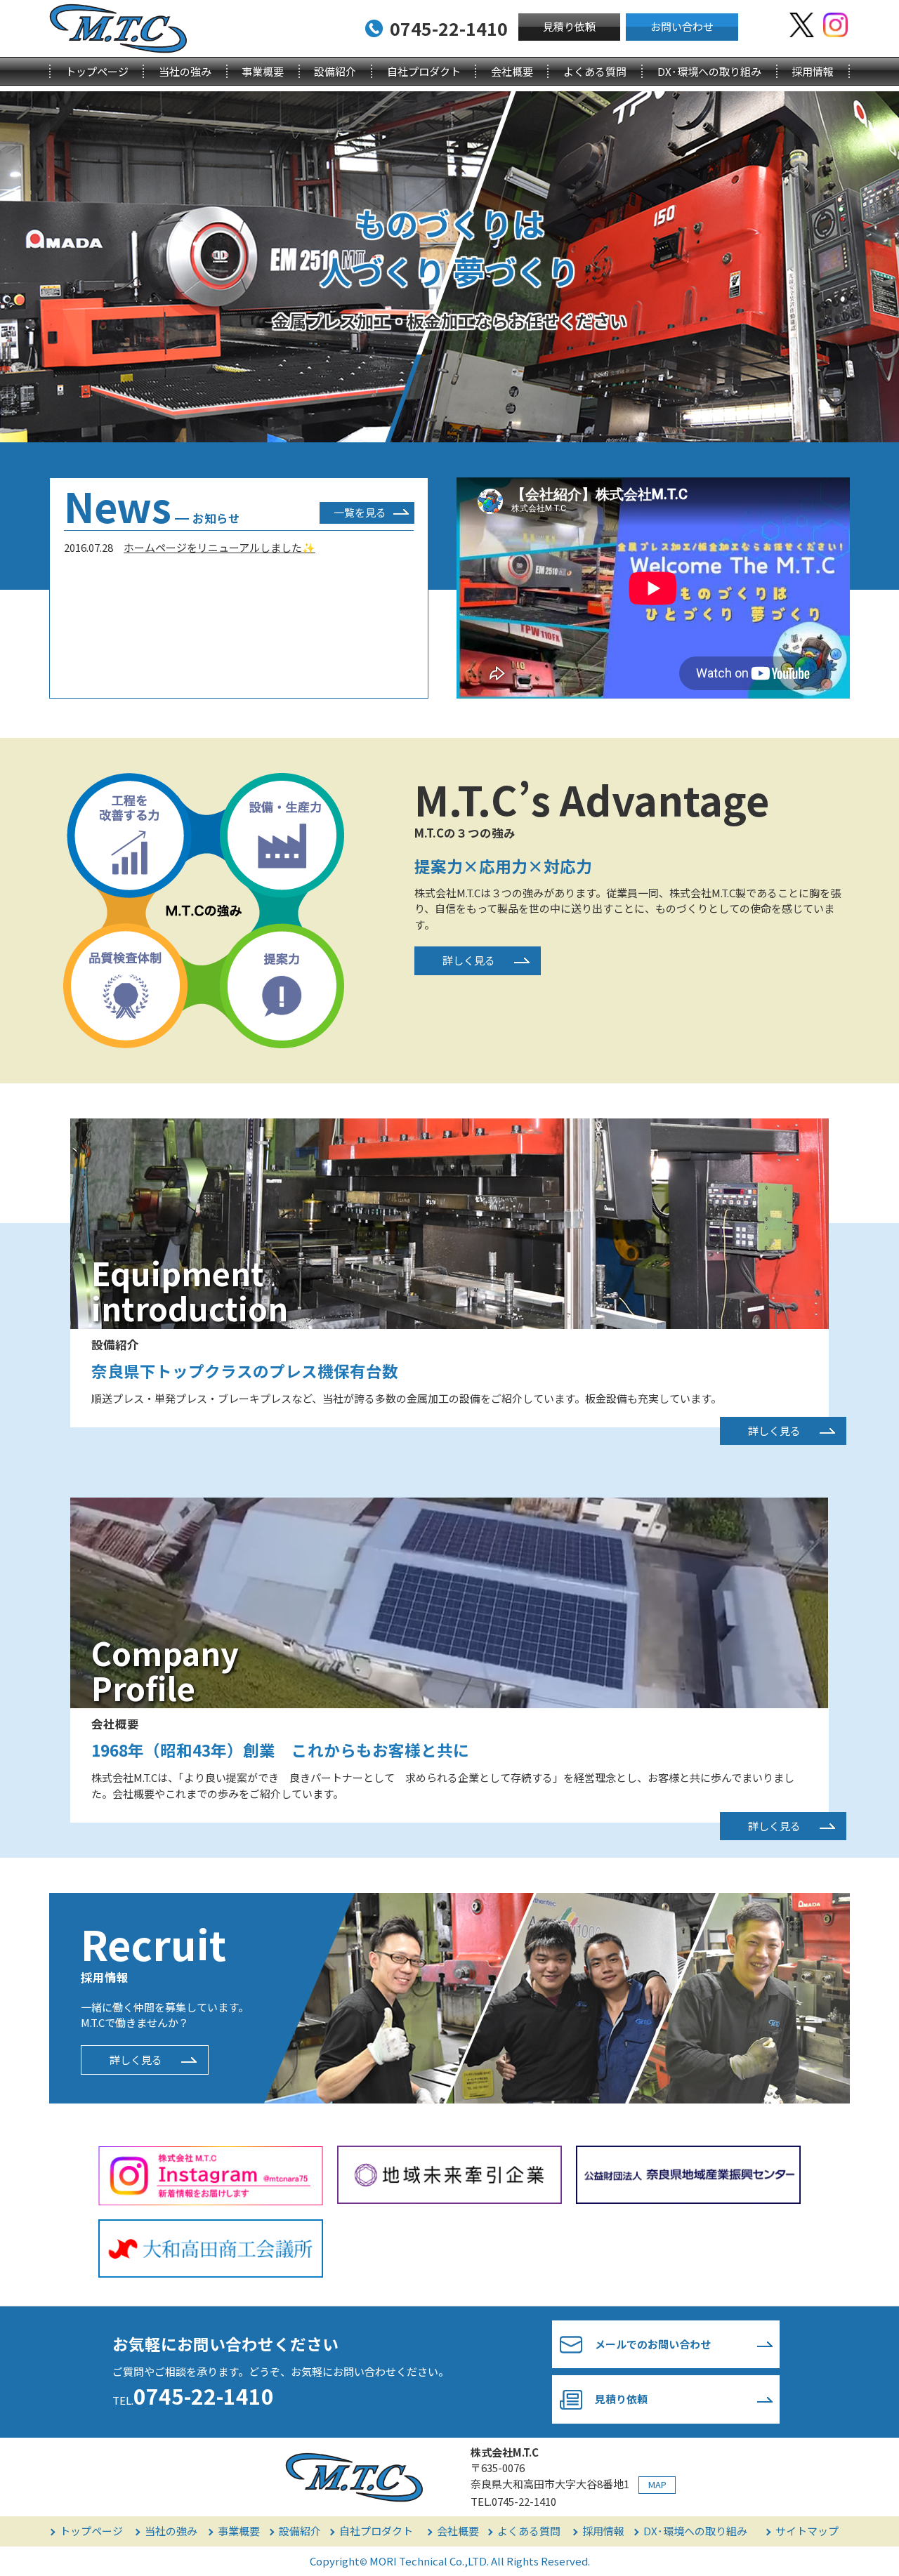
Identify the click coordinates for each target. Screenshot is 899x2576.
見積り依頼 (569, 26)
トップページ (97, 71)
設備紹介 (335, 71)
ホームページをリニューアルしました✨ (219, 547)
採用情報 (813, 71)
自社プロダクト (424, 71)
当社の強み (185, 71)
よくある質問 (595, 71)
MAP (657, 2484)
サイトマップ (807, 2531)
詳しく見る (469, 960)
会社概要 (512, 71)
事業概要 (263, 71)
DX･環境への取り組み (709, 71)
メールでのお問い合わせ (653, 2344)
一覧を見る (360, 512)
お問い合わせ (682, 26)
